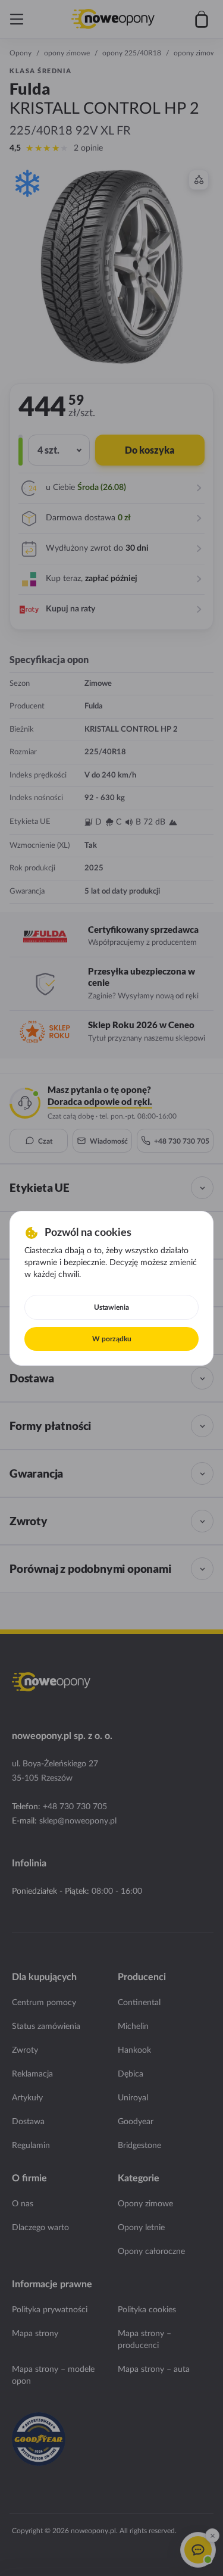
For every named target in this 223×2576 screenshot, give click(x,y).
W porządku (112, 1339)
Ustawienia (111, 1307)
